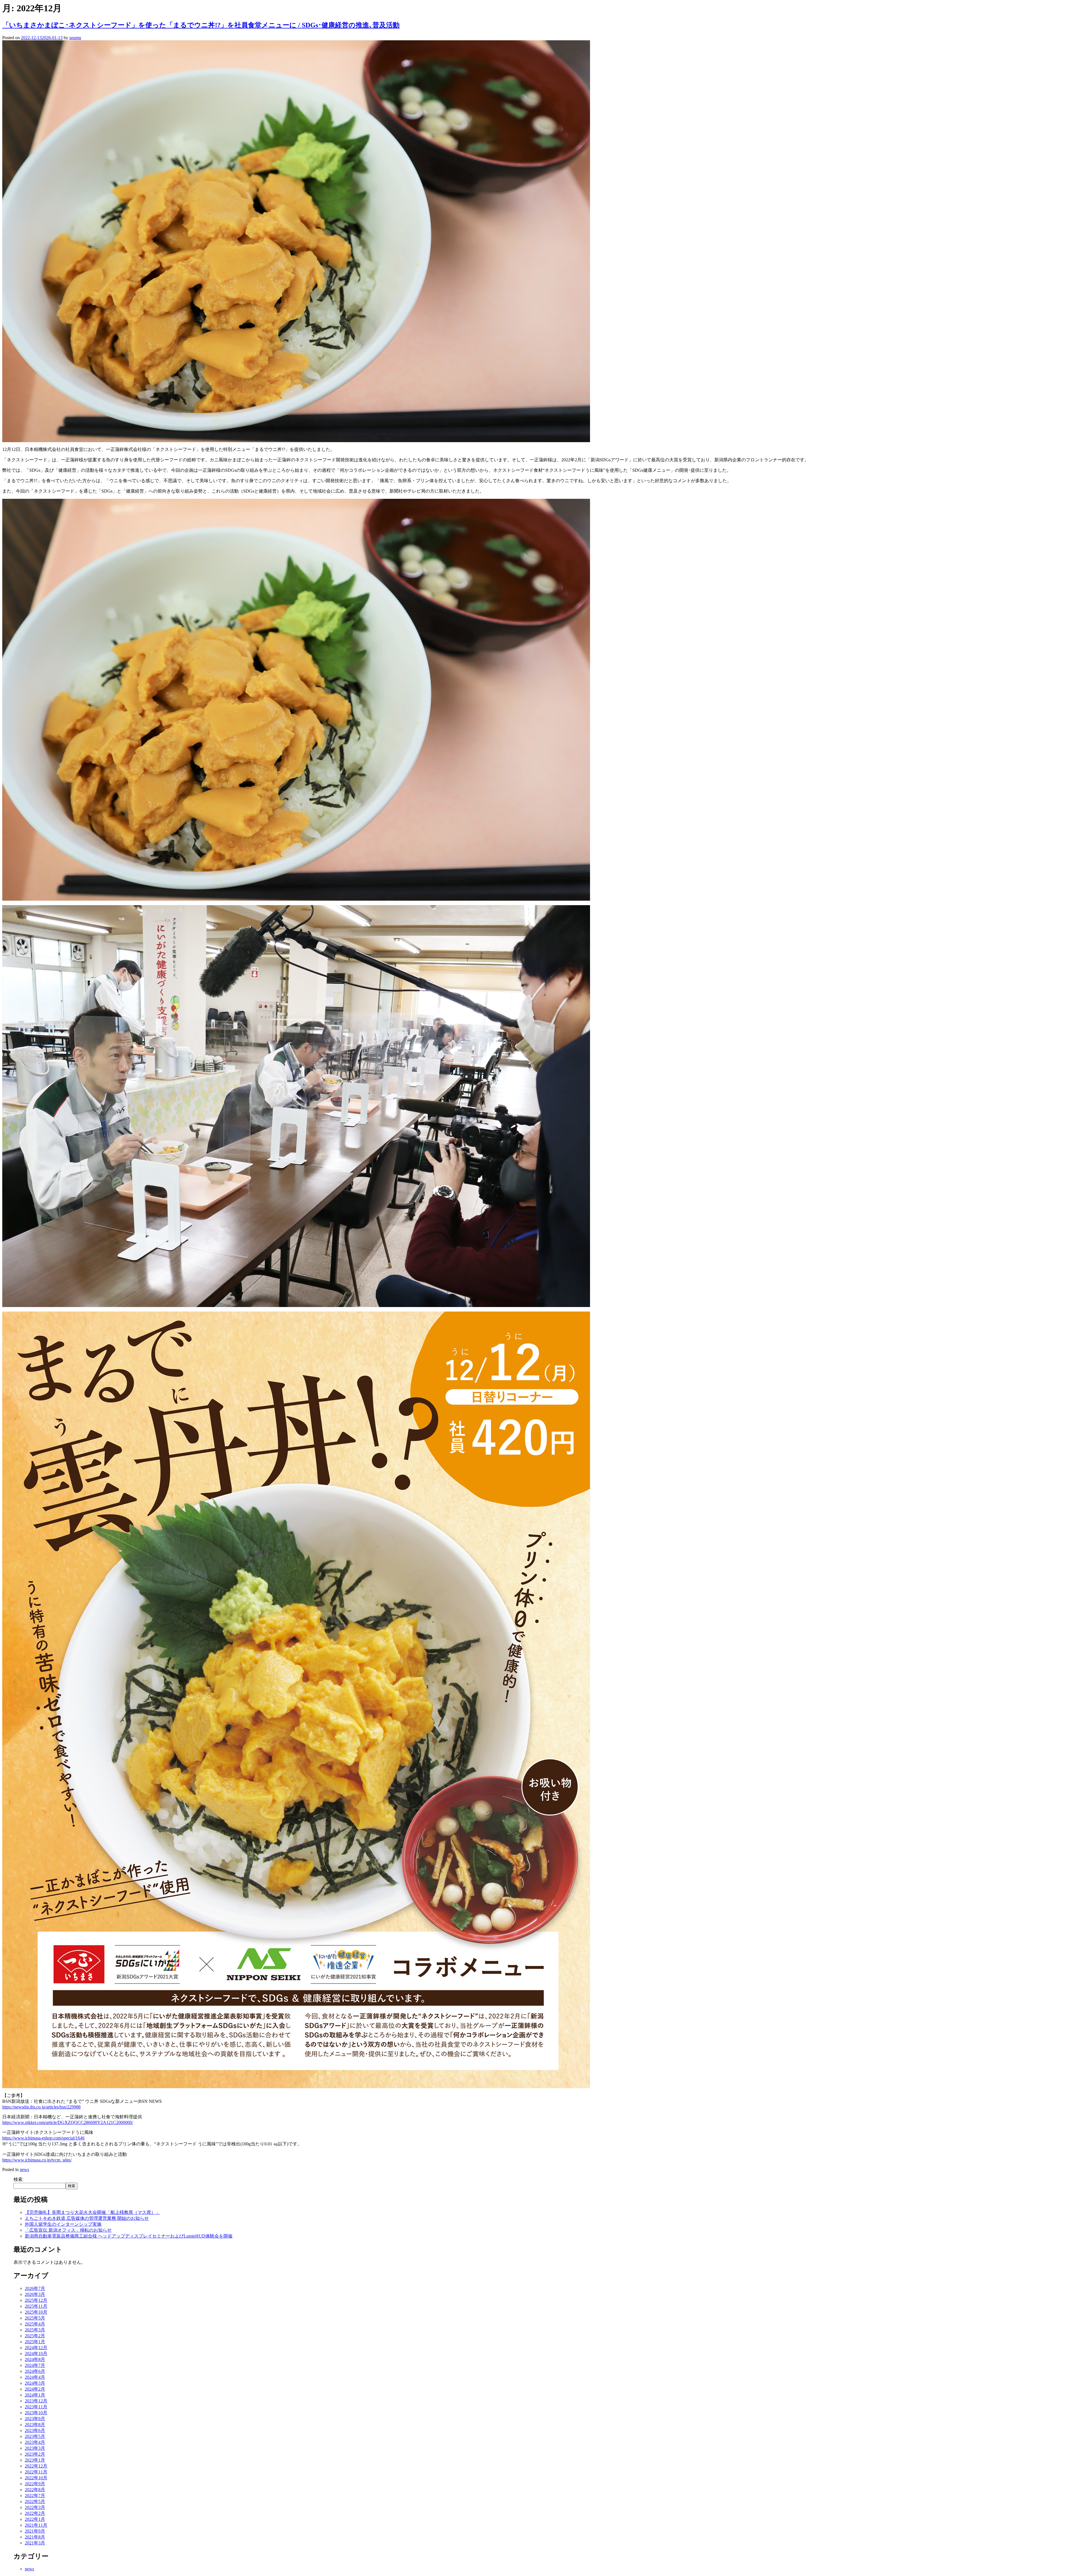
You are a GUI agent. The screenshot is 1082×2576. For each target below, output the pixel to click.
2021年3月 (35, 2543)
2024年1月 (35, 2395)
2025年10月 (36, 2312)
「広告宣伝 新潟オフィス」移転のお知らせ (68, 2230)
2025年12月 (36, 2300)
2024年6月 (35, 2371)
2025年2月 (35, 2336)
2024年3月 (35, 2383)
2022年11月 (36, 2472)
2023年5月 (35, 2436)
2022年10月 (36, 2478)
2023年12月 (36, 2401)
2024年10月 (36, 2354)
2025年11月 (36, 2306)
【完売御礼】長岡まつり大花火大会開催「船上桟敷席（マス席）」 (92, 2212)
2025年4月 (35, 2324)
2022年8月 (35, 2490)
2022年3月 (35, 2507)
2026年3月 (35, 2294)
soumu (75, 38)
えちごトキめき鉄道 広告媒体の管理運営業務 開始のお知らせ (87, 2218)
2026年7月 (35, 2288)
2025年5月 (35, 2318)
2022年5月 (35, 2501)
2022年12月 (36, 2466)
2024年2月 (35, 2389)
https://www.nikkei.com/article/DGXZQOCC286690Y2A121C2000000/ (68, 2122)
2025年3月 (35, 2330)
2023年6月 (35, 2430)
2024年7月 (35, 2365)
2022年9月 (35, 2484)
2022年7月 (35, 2496)
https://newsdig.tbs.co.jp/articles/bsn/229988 (41, 2107)
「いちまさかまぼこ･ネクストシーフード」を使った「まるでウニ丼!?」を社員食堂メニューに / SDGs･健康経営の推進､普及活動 (201, 25)
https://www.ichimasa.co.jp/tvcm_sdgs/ (37, 2160)
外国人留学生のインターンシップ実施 (63, 2224)
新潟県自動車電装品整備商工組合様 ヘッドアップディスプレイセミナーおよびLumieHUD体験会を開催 (129, 2236)
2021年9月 (35, 2531)
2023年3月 (35, 2448)
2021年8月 (35, 2537)
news (24, 2169)
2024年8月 (35, 2359)
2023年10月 (36, 2413)
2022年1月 (35, 2519)
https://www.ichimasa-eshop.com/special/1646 (43, 2138)
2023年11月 (36, 2407)
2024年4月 (35, 2377)
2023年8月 (35, 2425)
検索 (18, 2179)
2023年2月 (35, 2454)
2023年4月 (35, 2442)
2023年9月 (35, 2419)
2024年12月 (36, 2348)
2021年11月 (36, 2525)
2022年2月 (35, 2513)
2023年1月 (35, 2460)
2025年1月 (35, 2342)
